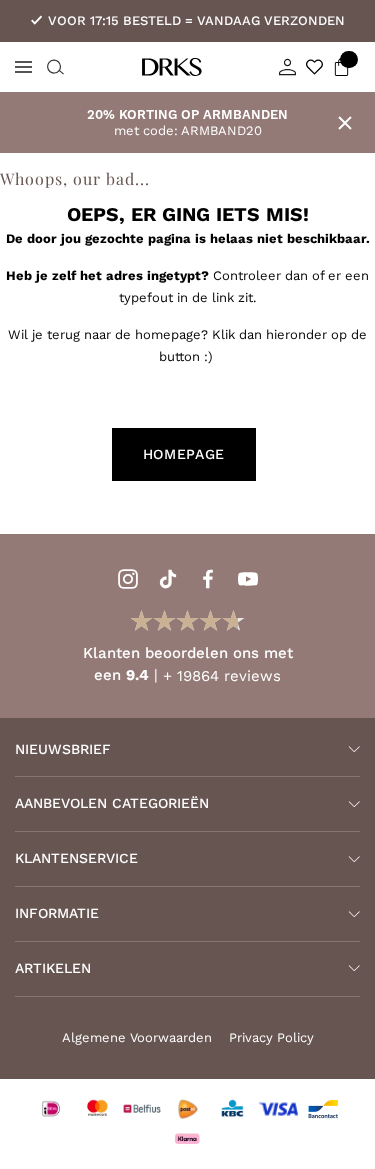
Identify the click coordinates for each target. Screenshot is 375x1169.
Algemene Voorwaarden (137, 1037)
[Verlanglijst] (314, 67)
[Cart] (341, 67)
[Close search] (53, 67)
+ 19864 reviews (222, 676)
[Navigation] (23, 67)
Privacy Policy (271, 1037)
